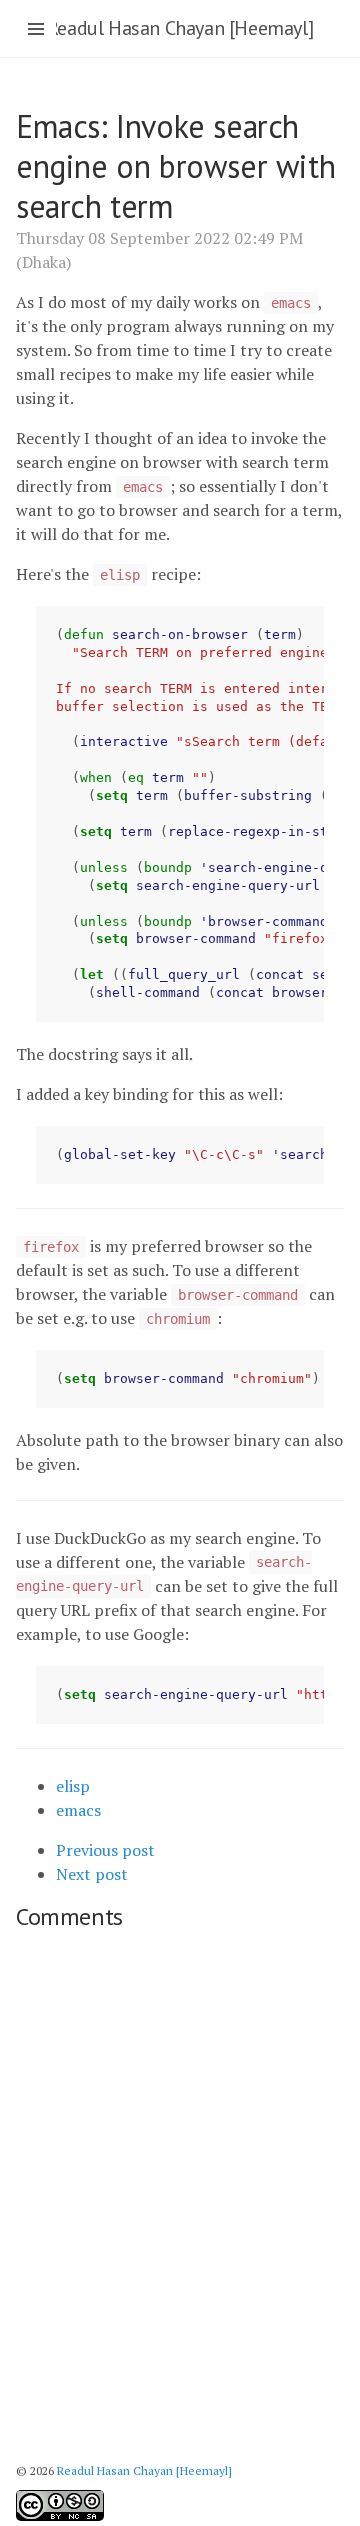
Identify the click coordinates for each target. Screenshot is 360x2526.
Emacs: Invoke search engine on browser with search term (175, 166)
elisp (73, 1786)
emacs (78, 1810)
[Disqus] (180, 2190)
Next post (92, 1874)
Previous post (105, 1850)
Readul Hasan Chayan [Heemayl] (180, 28)
